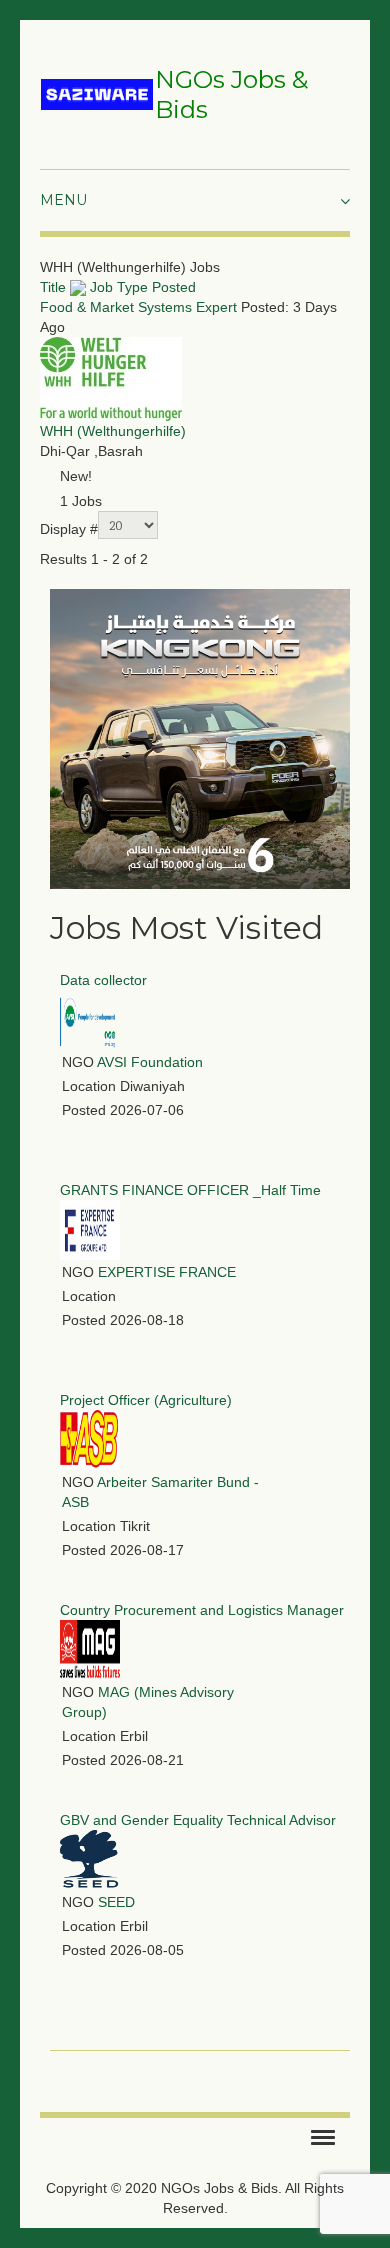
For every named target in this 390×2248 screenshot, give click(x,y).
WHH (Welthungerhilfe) (113, 431)
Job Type (119, 287)
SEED (116, 1902)
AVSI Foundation (150, 1062)
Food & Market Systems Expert (138, 307)
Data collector (103, 980)
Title (55, 287)
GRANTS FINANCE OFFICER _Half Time (190, 1190)
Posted (174, 287)
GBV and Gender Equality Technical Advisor (198, 1820)
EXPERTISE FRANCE (167, 1272)
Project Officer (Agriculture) (146, 1400)
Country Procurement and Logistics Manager (202, 1610)
